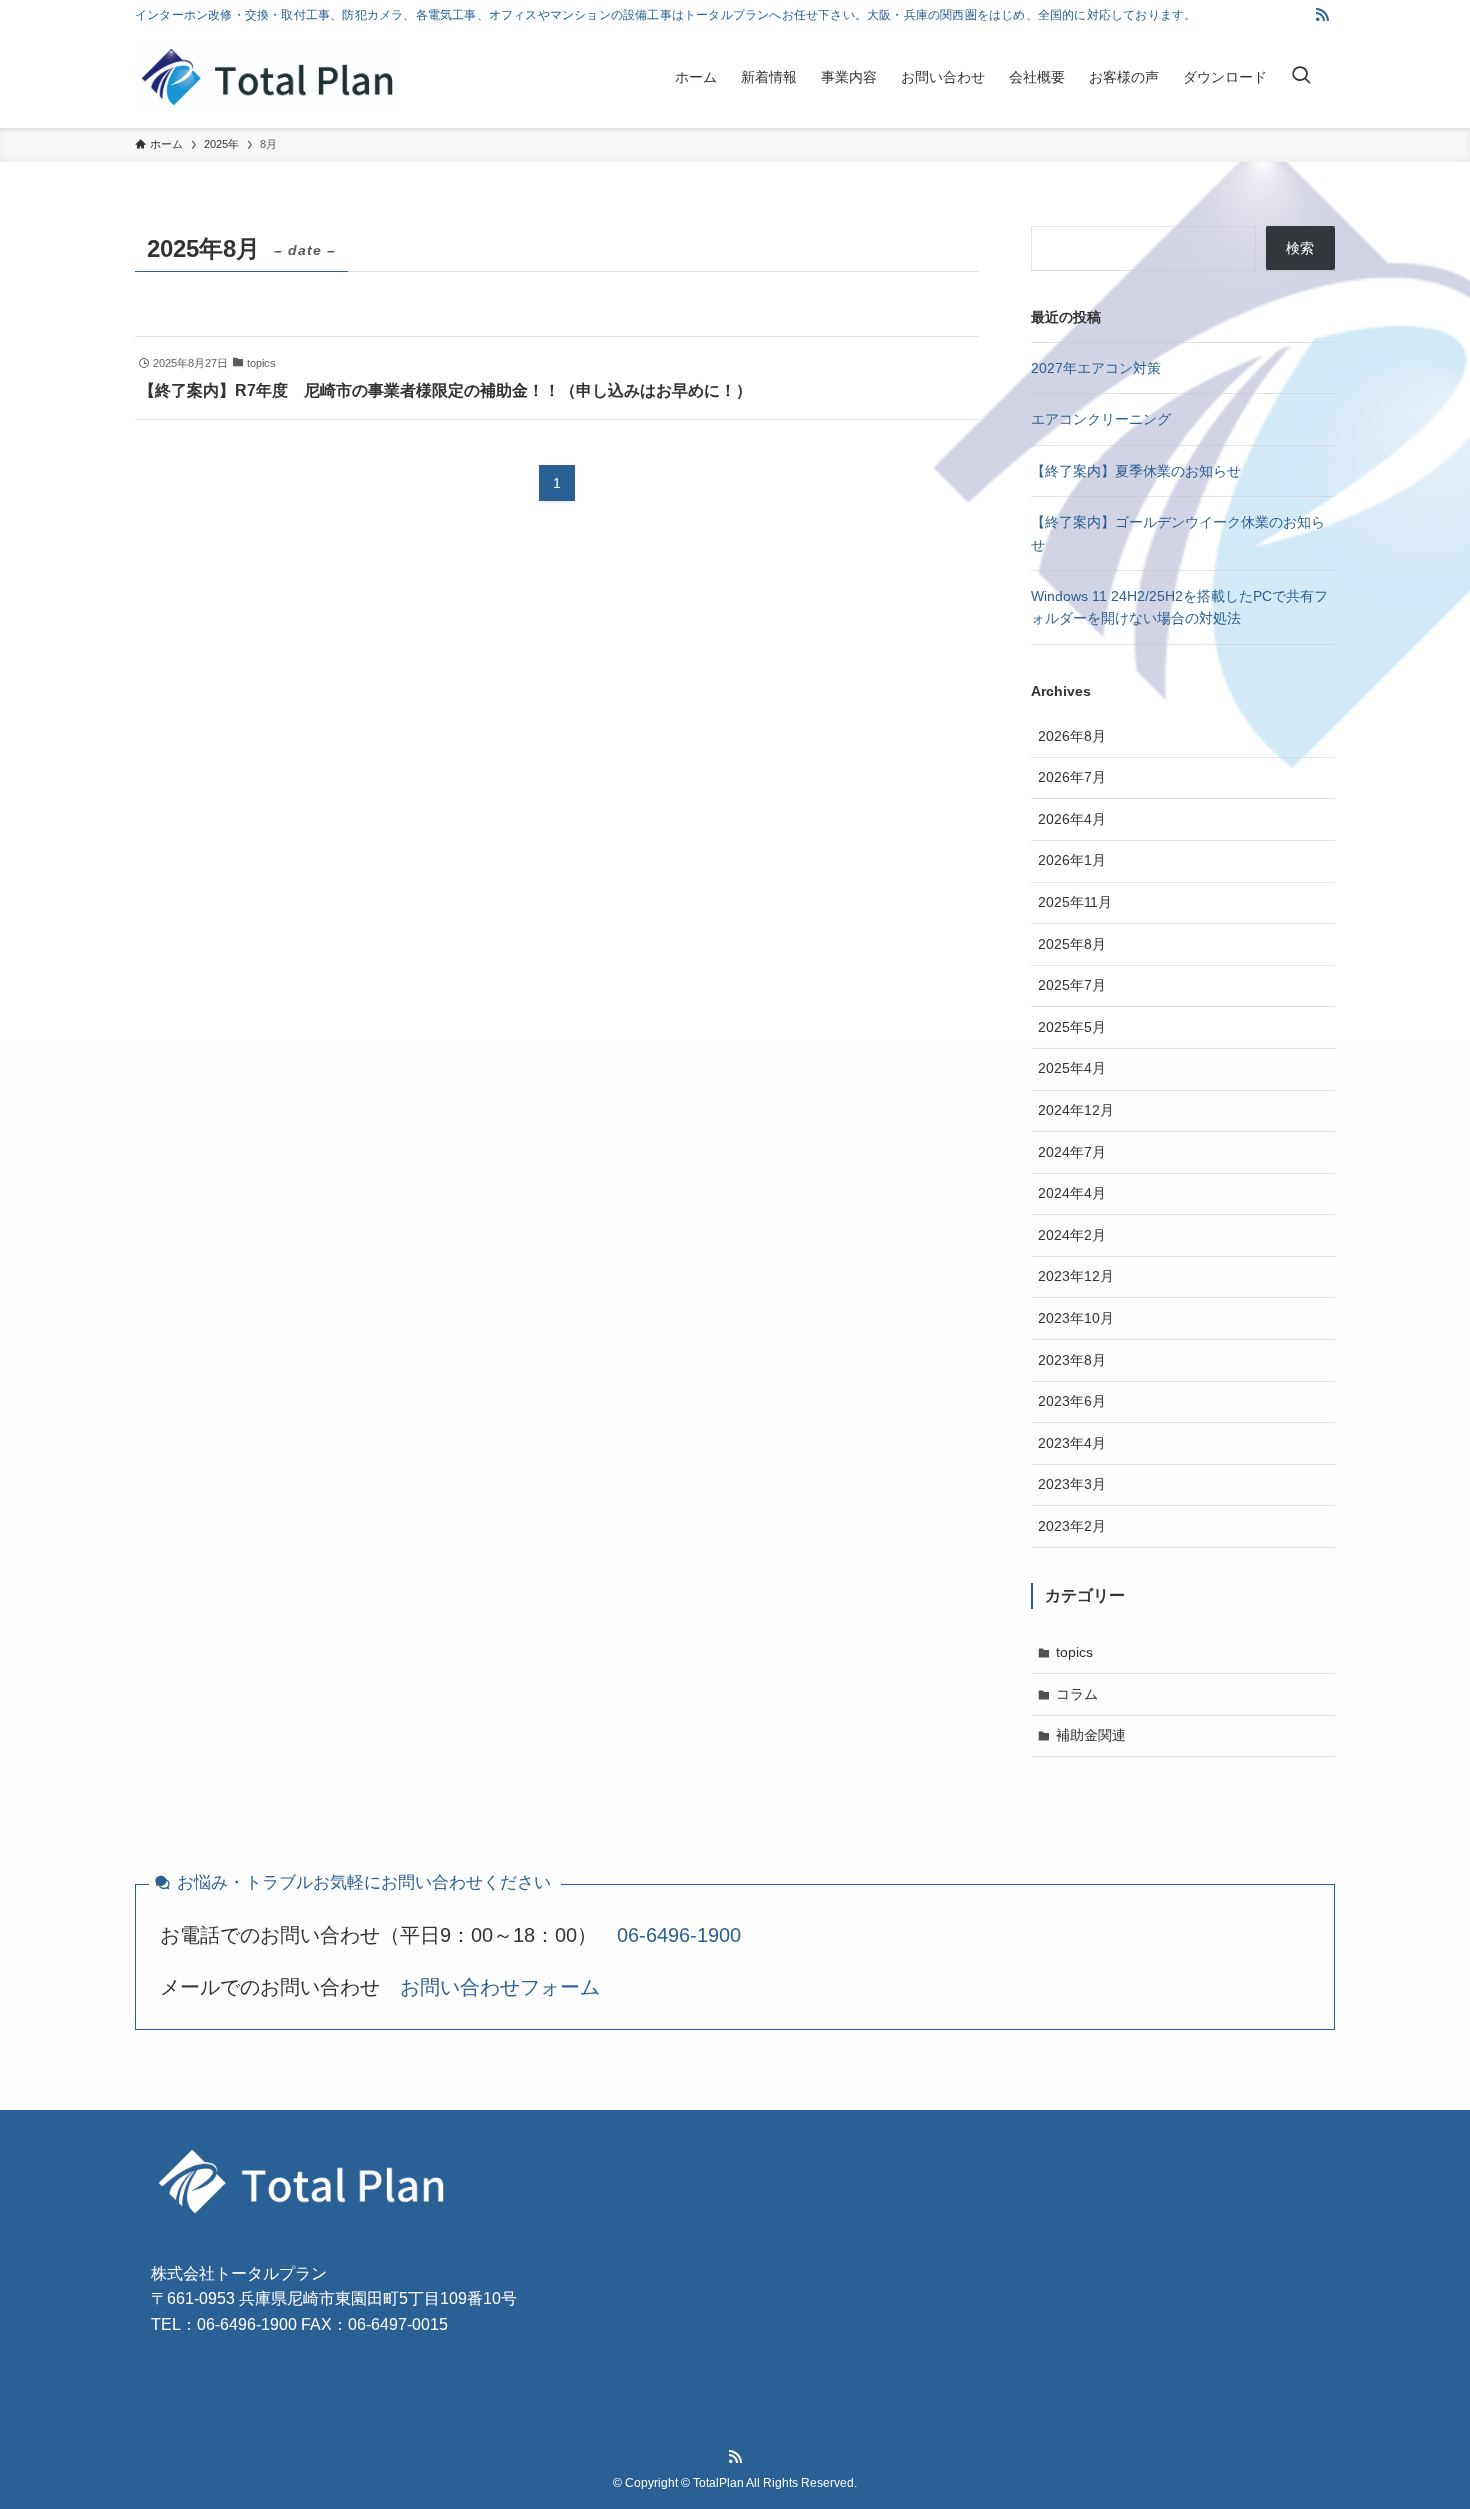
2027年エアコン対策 (1096, 368)
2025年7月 (1072, 985)
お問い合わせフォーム (500, 1987)
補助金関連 (1091, 1735)
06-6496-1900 (679, 1935)
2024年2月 (1072, 1235)
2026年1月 (1072, 860)
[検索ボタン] (1301, 77)
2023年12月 (1076, 1276)
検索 (1300, 248)
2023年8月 (1072, 1360)
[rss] (1322, 15)
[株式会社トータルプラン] (267, 77)
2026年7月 (1072, 777)
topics (1074, 1652)
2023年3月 (1072, 1484)
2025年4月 (1072, 1068)
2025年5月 (1072, 1027)
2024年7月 (1072, 1152)
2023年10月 (1076, 1318)
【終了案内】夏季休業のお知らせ (1136, 471)
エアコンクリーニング (1101, 419)
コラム (1077, 1694)
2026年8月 (1072, 736)
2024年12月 (1076, 1110)
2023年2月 (1072, 1526)
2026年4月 (1072, 819)
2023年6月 (1072, 1401)
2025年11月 (1075, 902)
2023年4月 (1072, 1443)
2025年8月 (1072, 944)
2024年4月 (1072, 1193)
